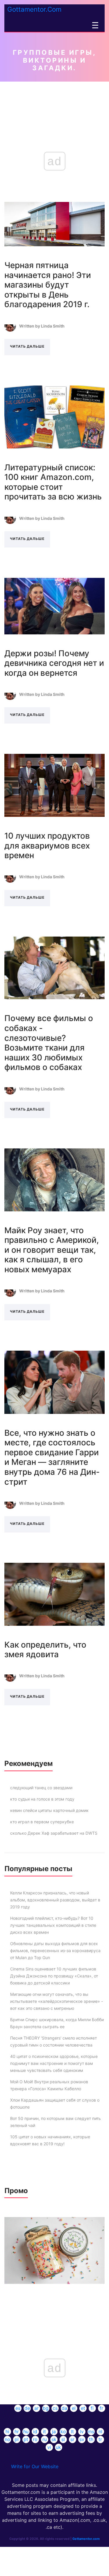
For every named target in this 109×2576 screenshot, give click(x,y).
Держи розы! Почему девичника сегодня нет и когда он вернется (54, 663)
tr (100, 2439)
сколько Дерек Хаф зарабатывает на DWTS (54, 1833)
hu (26, 2431)
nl (100, 2431)
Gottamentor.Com (34, 9)
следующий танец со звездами (41, 1788)
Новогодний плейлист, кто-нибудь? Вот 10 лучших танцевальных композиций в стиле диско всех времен (53, 1925)
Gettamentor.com (86, 2539)
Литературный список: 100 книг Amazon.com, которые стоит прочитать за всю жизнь (53, 482)
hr (17, 2431)
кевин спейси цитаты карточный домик (49, 1810)
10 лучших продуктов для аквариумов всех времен (47, 846)
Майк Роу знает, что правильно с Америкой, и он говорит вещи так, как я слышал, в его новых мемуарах (52, 1250)
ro (35, 2439)
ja (54, 2431)
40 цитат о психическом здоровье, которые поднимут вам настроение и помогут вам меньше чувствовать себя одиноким (54, 2063)
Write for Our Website (35, 2466)
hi (7, 2431)
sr (72, 2439)
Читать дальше (27, 346)
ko (63, 2431)
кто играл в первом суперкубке (42, 1822)
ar (36, 2408)
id (35, 2431)
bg (46, 2408)
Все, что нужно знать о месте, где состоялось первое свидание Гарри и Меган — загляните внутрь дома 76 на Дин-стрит (52, 1457)
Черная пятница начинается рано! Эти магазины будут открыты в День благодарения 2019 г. (48, 285)
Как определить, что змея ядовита (45, 1650)
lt (72, 2431)
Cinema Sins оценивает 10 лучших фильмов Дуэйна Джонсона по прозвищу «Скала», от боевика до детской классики (54, 1976)
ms (91, 2431)
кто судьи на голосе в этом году (42, 1799)
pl (17, 2439)
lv (82, 2431)
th (91, 2439)
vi (49, 2447)
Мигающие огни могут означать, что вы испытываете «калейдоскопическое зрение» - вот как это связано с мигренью (57, 2001)
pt (26, 2439)
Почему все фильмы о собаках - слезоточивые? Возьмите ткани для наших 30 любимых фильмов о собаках (49, 1043)
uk (58, 2447)
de (27, 2408)
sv (82, 2439)
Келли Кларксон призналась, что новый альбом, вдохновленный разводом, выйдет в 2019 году (55, 1900)
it (44, 2431)
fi (92, 2408)
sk (54, 2439)
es (18, 2408)
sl (63, 2439)
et (83, 2408)
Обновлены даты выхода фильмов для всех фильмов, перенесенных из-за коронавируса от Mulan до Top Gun (55, 1951)
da (64, 2408)
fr (101, 2408)
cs (55, 2408)
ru (45, 2439)
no (7, 2439)
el (74, 2408)
